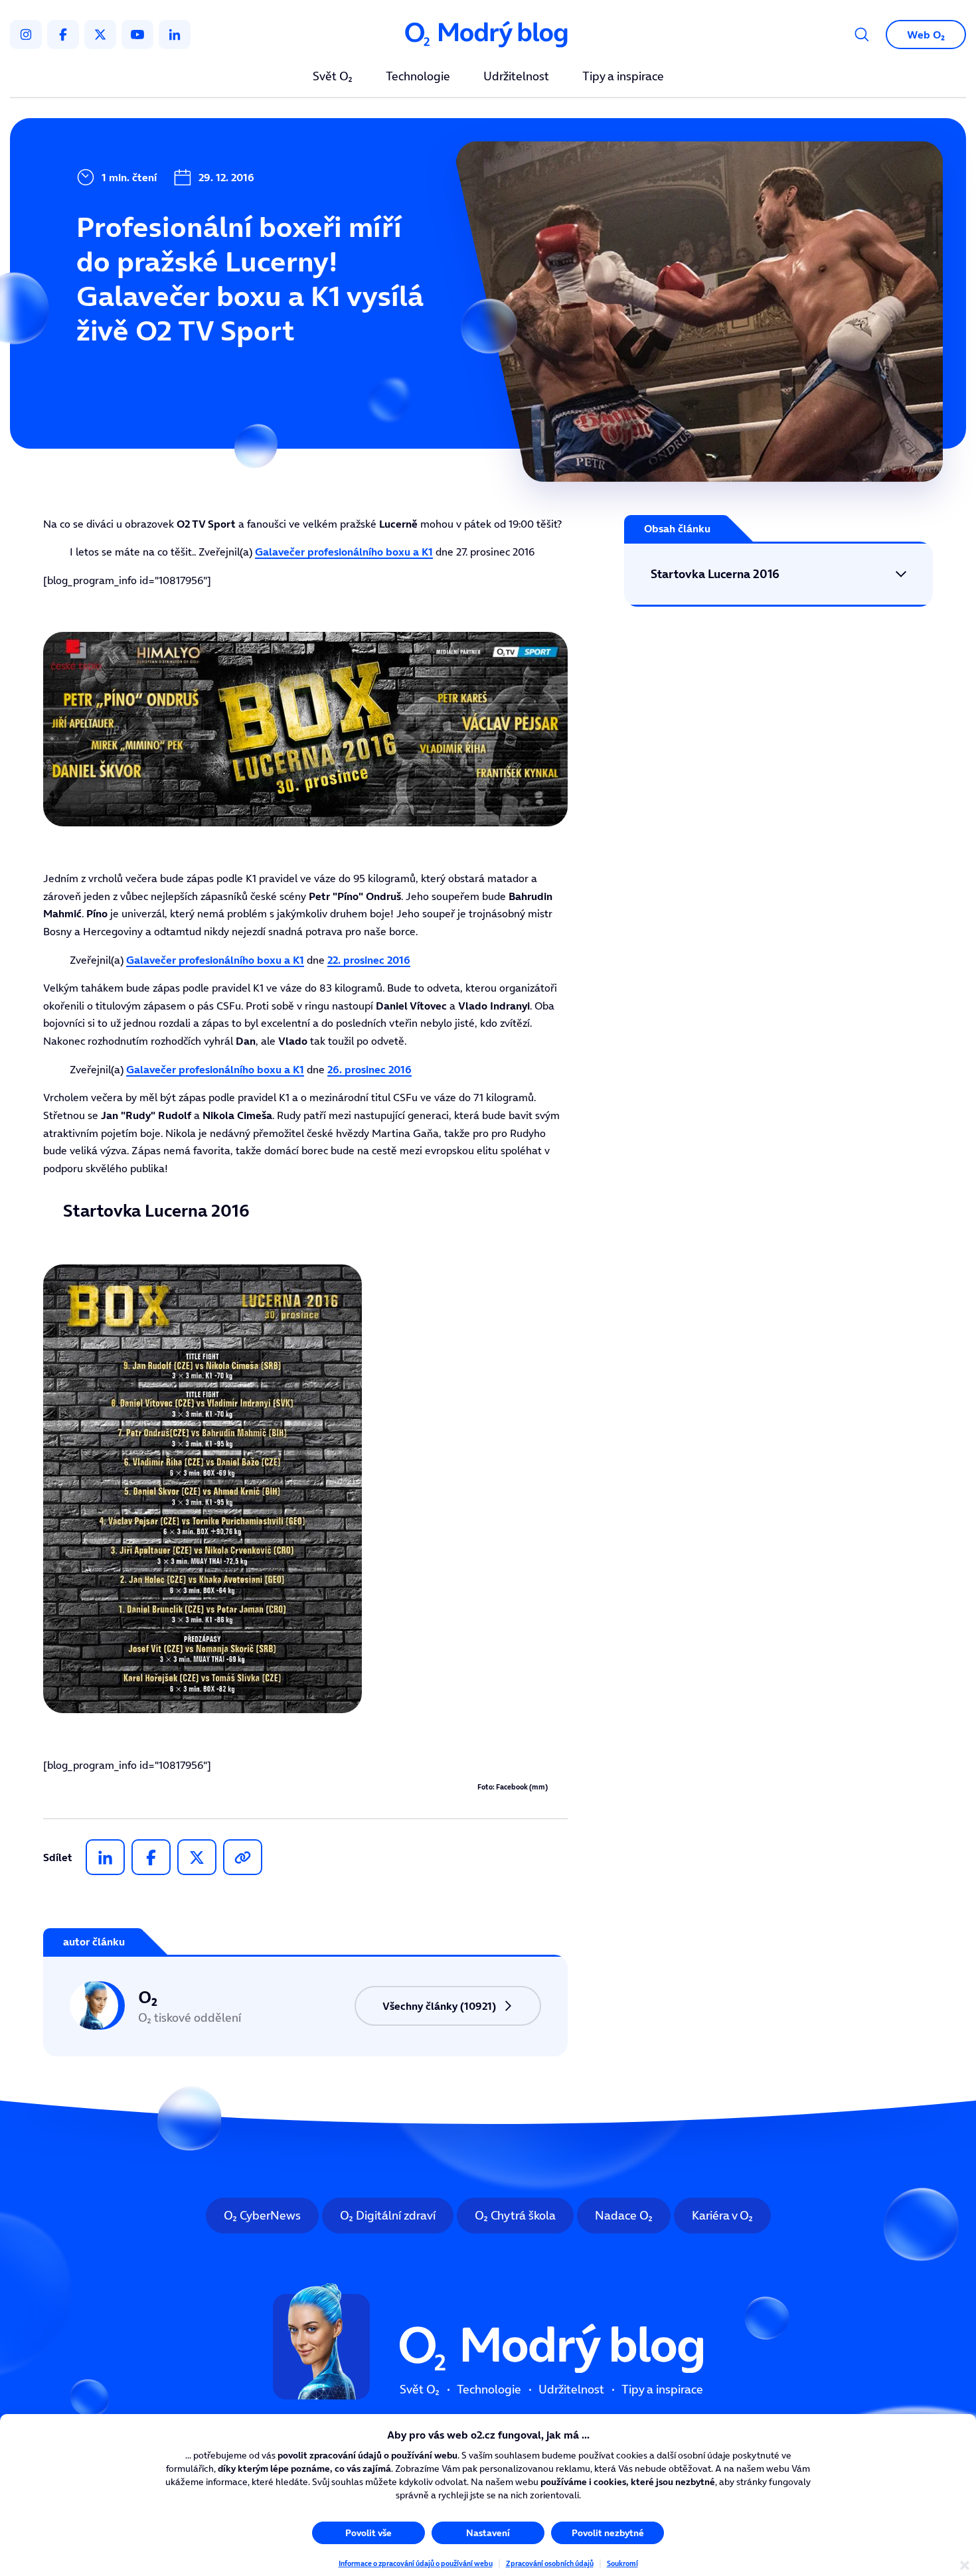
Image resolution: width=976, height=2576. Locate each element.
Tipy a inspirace (623, 77)
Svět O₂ (333, 77)
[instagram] (26, 35)
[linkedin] (175, 35)
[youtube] (137, 35)
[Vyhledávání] (862, 35)
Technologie (418, 77)
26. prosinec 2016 (369, 1069)
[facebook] (63, 35)
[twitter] (100, 35)
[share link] (243, 1857)
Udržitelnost (516, 77)
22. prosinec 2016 (369, 960)
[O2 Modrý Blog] (488, 35)
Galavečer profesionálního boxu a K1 (344, 552)
